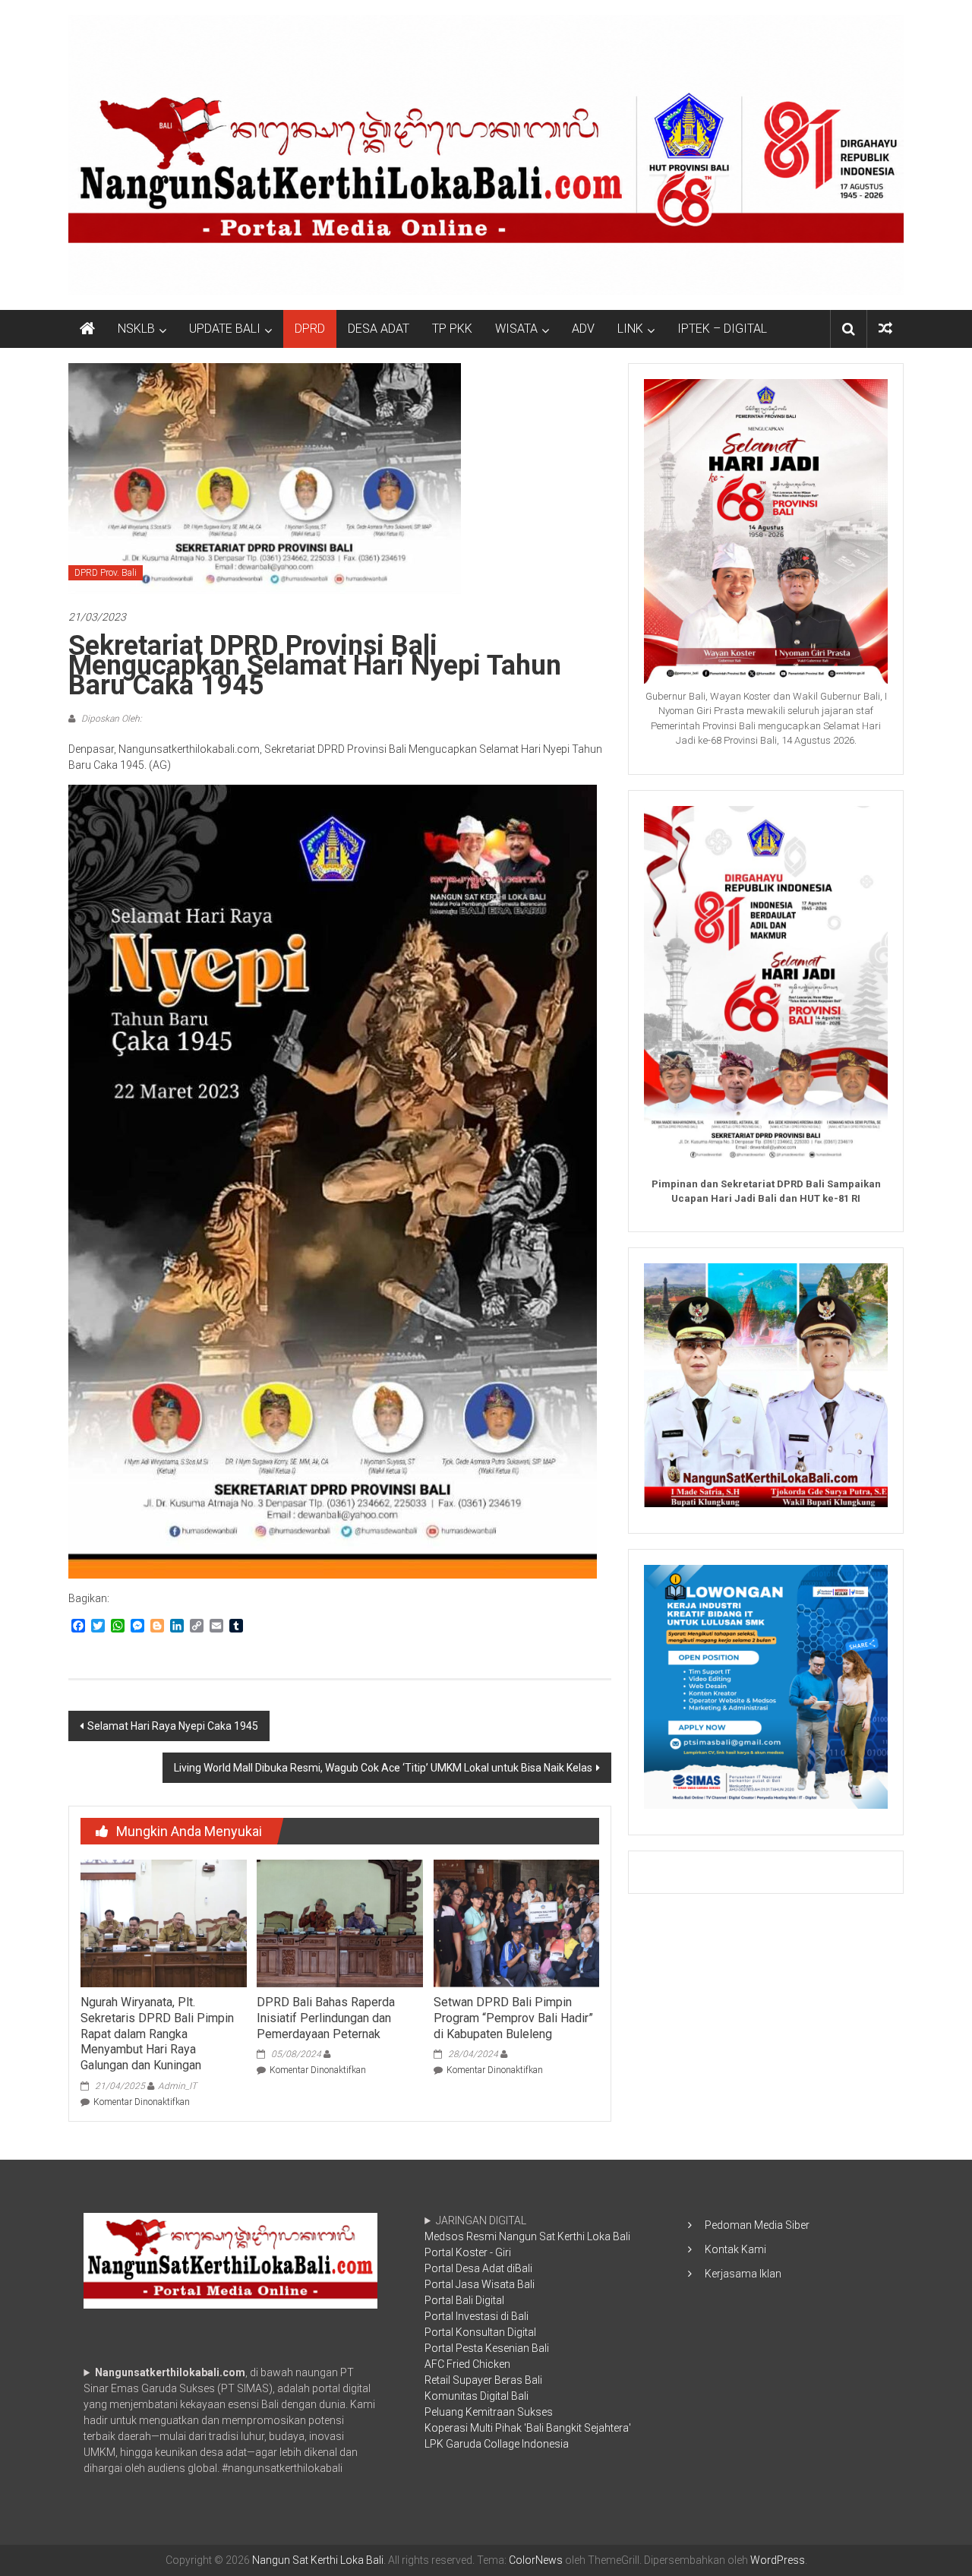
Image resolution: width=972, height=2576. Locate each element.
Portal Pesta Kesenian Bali (487, 2348)
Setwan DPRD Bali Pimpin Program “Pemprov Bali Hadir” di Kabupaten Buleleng (513, 2018)
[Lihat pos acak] (885, 329)
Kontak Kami (735, 2249)
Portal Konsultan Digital (480, 2332)
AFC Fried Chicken (467, 2364)
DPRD (310, 329)
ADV (583, 329)
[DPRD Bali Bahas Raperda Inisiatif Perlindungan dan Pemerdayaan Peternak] (339, 1923)
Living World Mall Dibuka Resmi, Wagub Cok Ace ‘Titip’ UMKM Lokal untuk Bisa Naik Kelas (383, 1768)
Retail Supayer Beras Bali (483, 2380)
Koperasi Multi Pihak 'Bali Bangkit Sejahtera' (528, 2428)
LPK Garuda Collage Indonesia (497, 2444)
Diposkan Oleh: (110, 719)
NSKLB (136, 329)
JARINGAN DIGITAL (528, 2332)
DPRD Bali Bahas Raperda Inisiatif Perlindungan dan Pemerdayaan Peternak (326, 2018)
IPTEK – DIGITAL (722, 329)
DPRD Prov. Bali (106, 573)
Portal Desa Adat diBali (478, 2268)
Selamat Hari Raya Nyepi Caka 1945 (173, 1726)
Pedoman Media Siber (757, 2225)
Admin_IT (177, 2086)
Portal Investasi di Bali (477, 2316)
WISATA (516, 329)
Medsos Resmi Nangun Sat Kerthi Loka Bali (527, 2236)
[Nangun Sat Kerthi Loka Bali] (87, 329)
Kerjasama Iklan (743, 2274)
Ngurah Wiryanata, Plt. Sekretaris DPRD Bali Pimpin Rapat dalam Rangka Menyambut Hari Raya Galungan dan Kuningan (157, 2034)
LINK (630, 329)
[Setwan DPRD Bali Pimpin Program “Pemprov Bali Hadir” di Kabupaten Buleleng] (516, 1923)
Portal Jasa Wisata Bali (480, 2284)
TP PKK (452, 329)
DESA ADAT (379, 329)
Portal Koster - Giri (468, 2252)
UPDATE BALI (225, 329)
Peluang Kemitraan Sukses (489, 2412)
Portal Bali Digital (464, 2300)
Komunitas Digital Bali (477, 2396)
